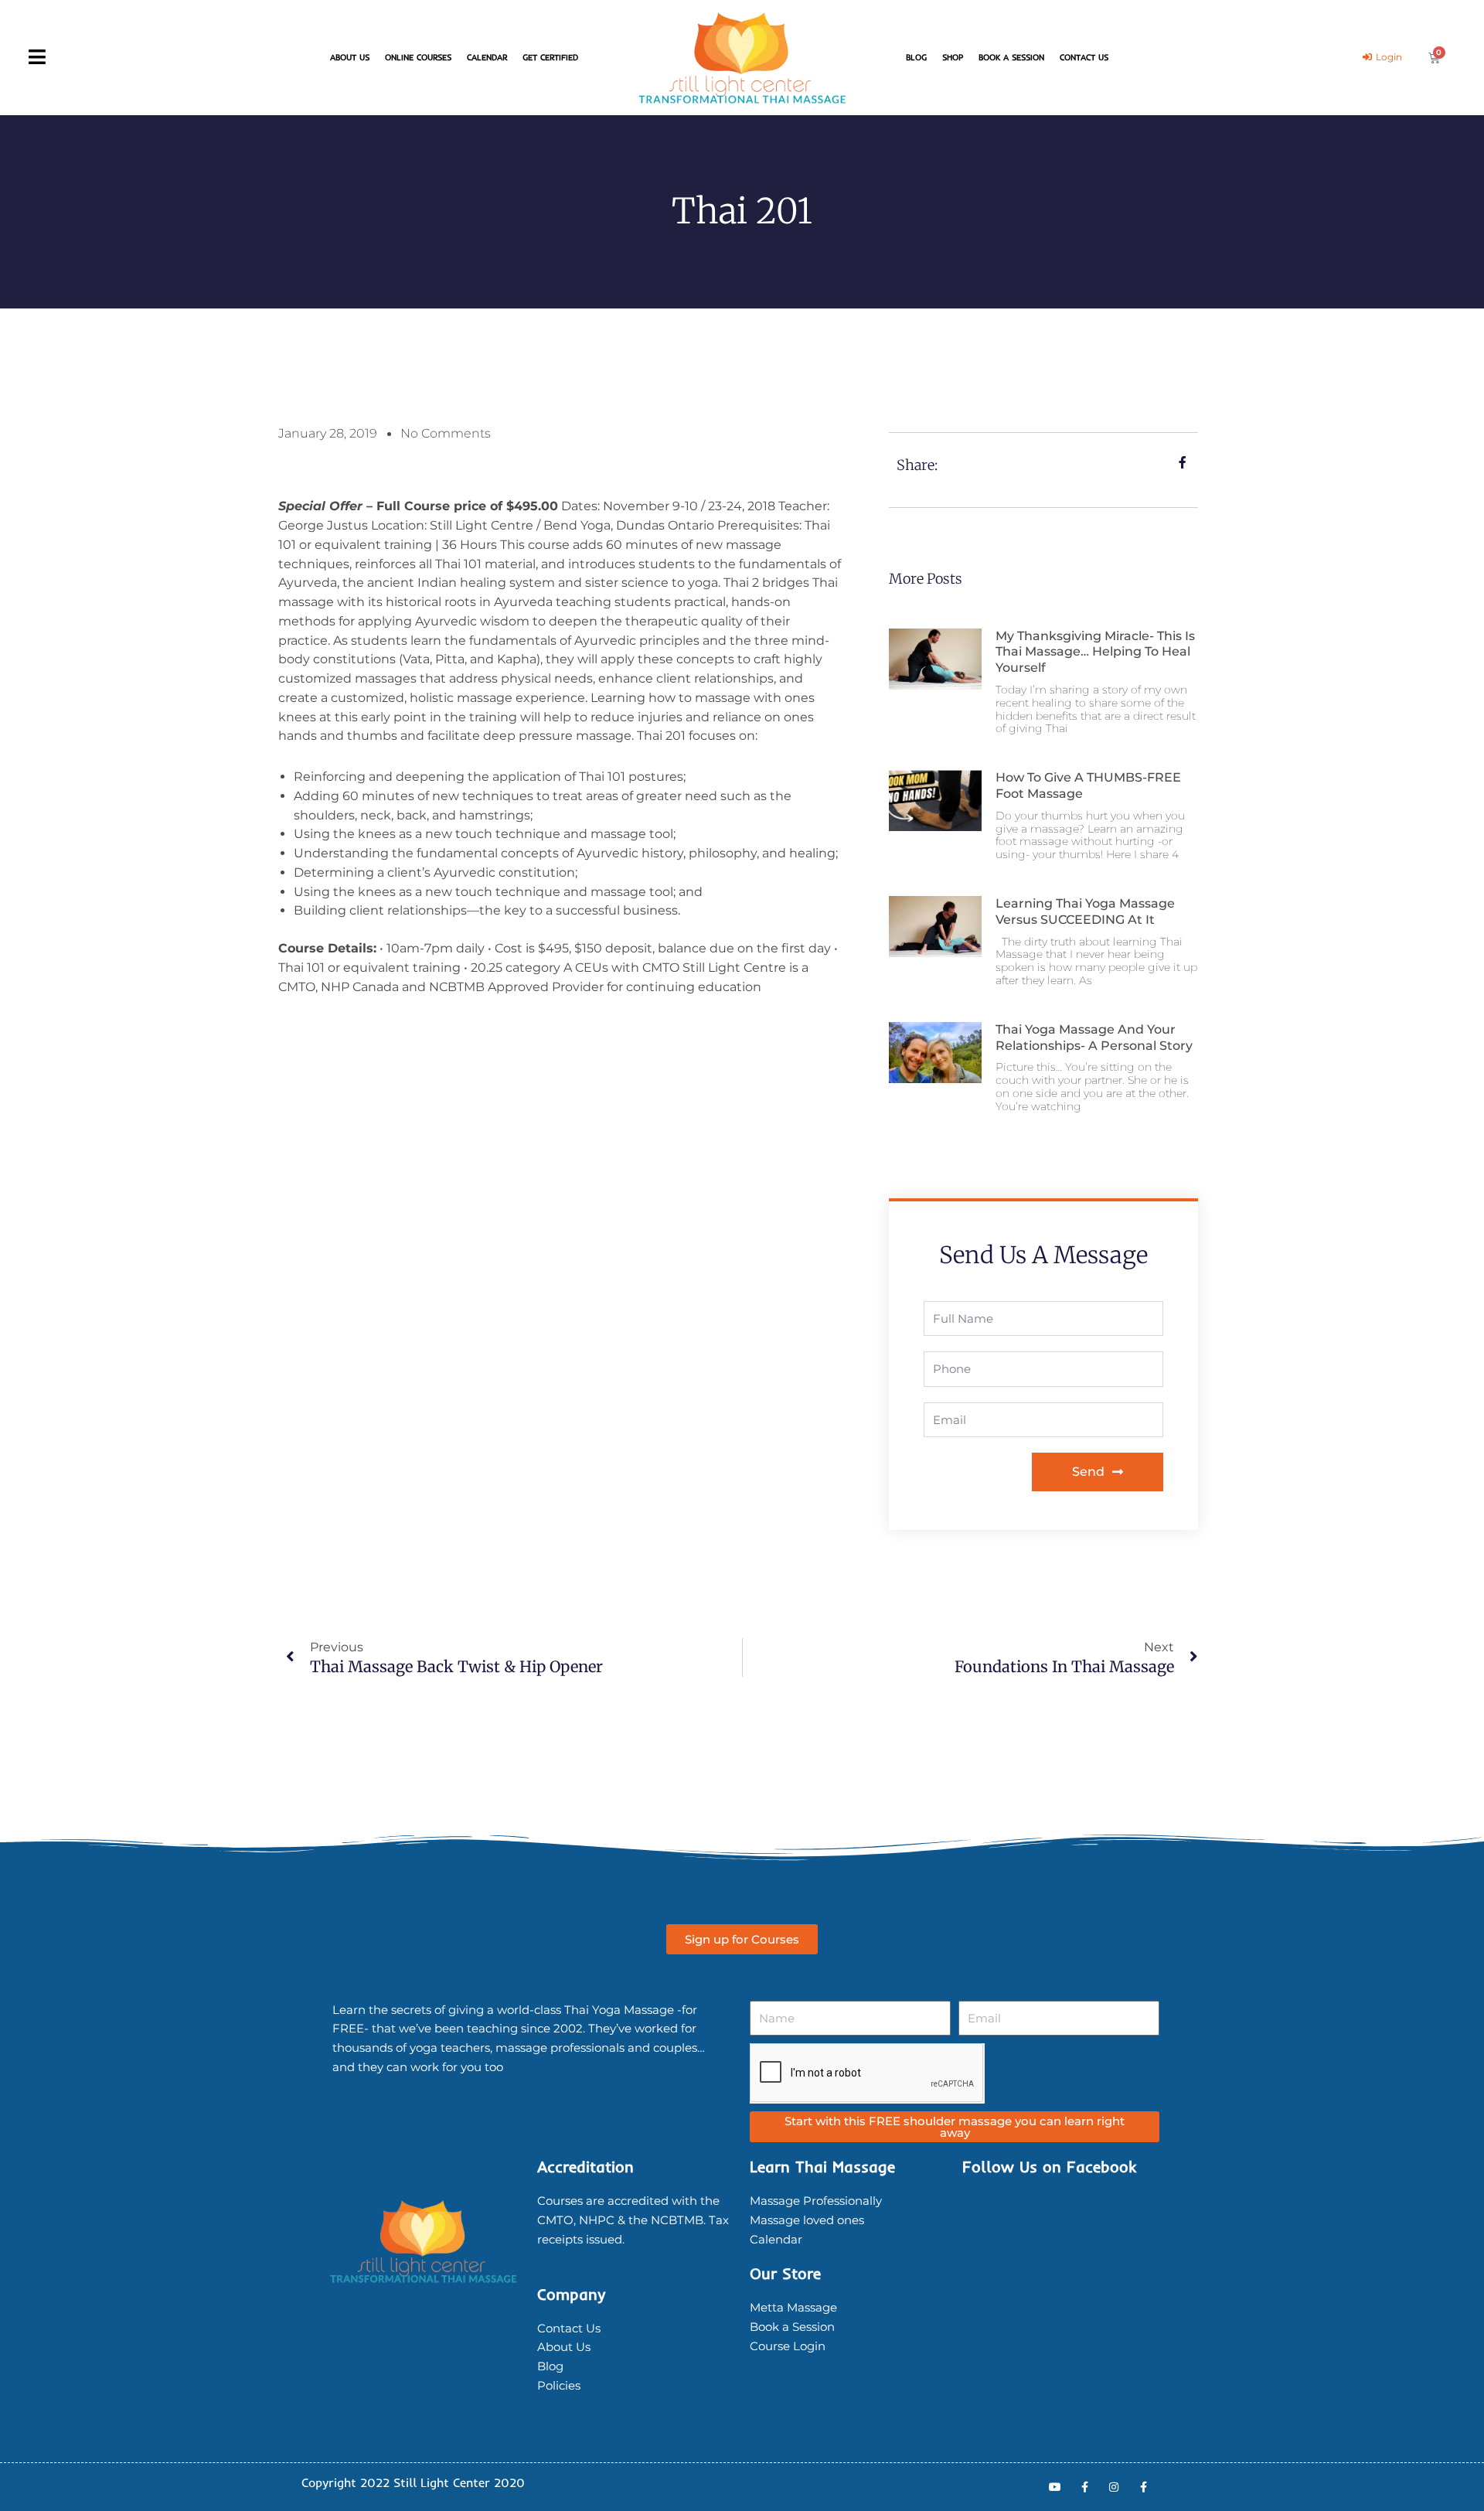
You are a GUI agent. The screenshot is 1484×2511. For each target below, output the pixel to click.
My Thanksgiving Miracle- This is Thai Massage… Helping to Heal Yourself (1095, 652)
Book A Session (1011, 57)
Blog (916, 57)
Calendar (487, 57)
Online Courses (418, 57)
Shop (953, 57)
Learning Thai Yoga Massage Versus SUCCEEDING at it (1085, 911)
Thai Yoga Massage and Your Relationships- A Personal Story (1094, 1037)
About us (350, 57)
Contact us (1084, 57)
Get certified (550, 57)
